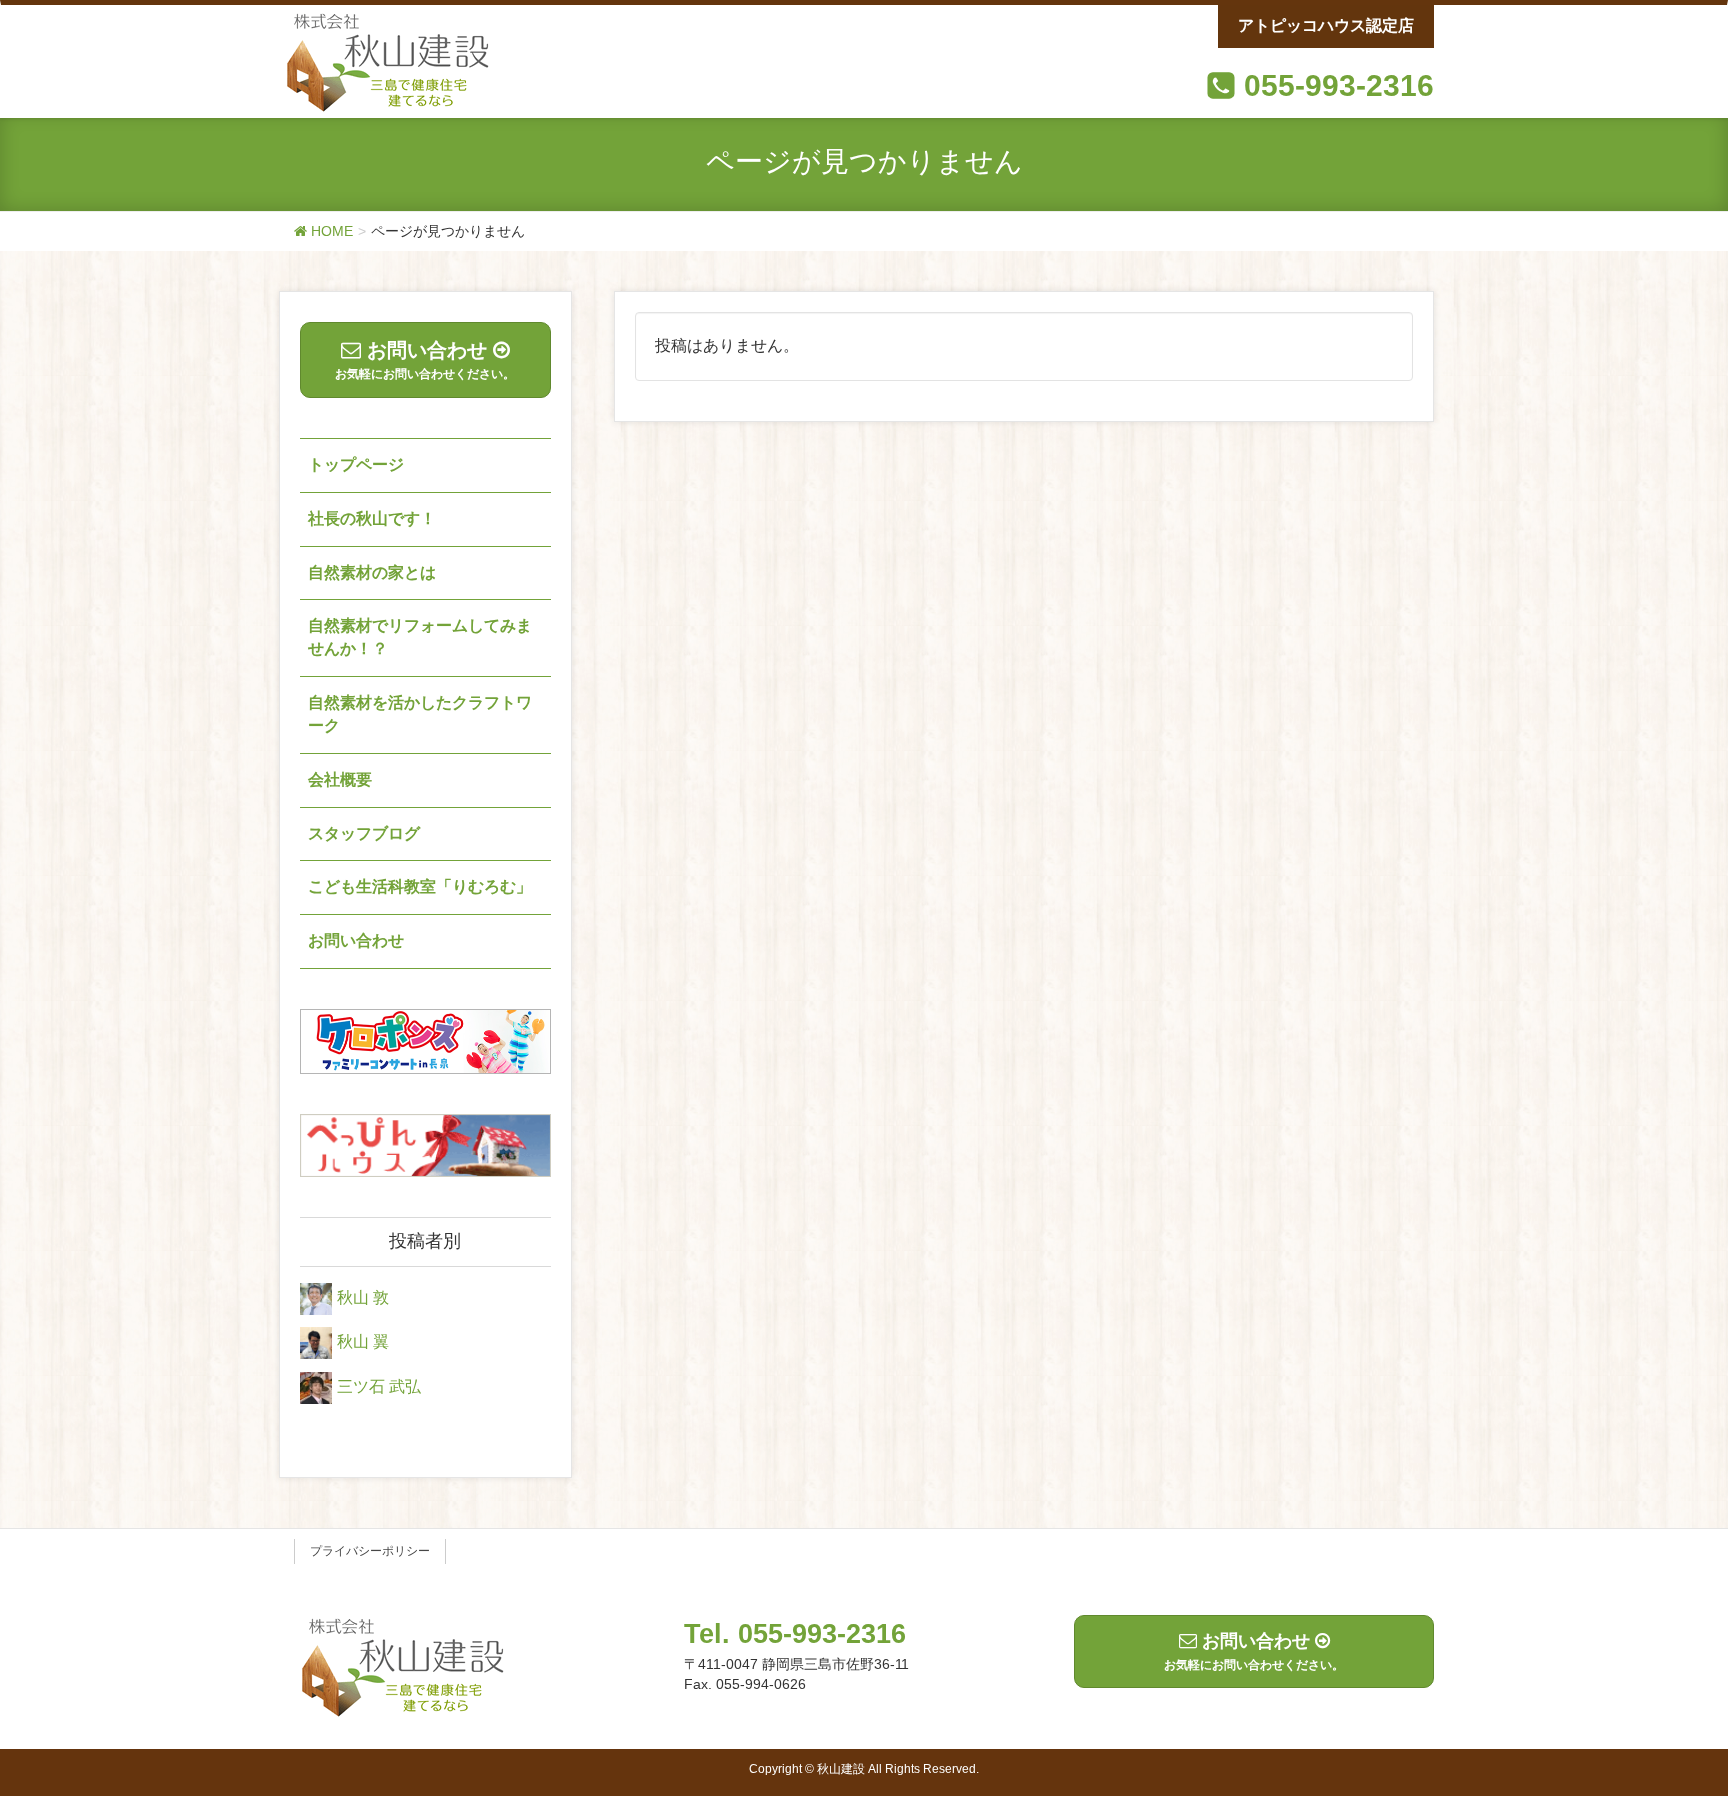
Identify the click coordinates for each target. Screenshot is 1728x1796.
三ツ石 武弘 (379, 1386)
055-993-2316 (1339, 85)
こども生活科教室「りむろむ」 (420, 886)
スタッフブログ (364, 833)
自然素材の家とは (372, 572)
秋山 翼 (363, 1342)
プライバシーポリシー (370, 1551)
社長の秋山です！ (372, 518)
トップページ (356, 464)
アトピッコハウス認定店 (1326, 25)
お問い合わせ (356, 940)
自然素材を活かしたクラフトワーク (420, 714)
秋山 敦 (363, 1297)
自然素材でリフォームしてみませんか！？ (420, 637)
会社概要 (340, 779)
